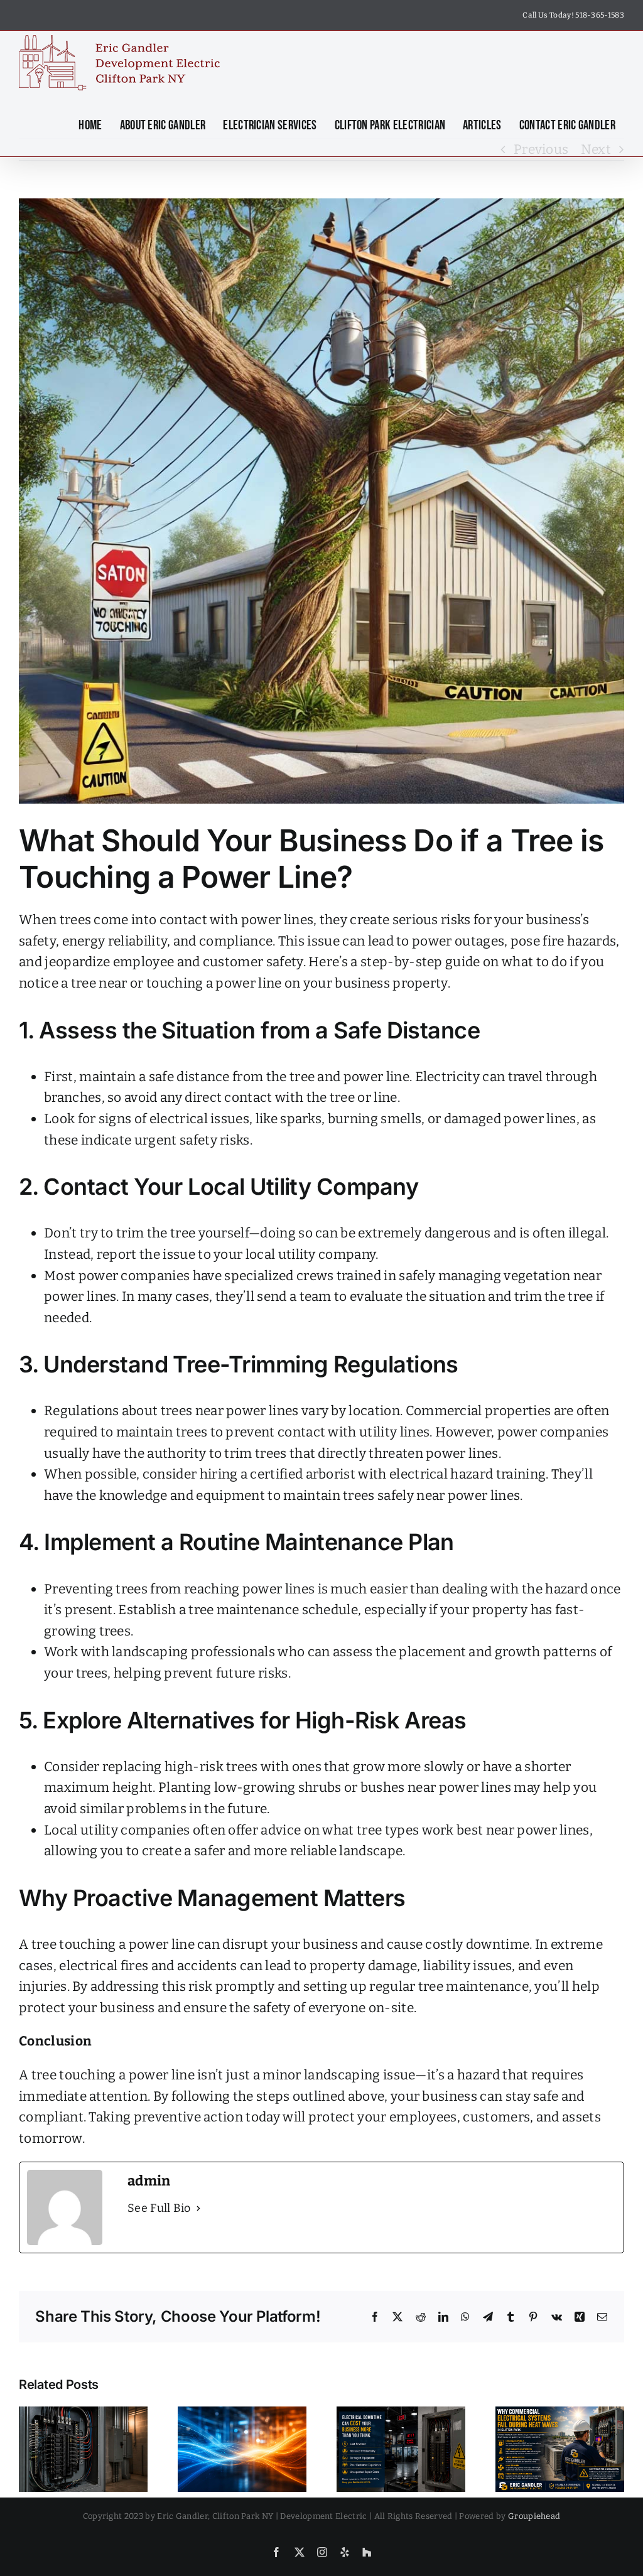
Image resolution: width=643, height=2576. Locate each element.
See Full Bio (159, 2208)
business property (391, 983)
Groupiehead (534, 2516)
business (450, 2096)
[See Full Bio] (198, 2208)
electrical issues (198, 1119)
